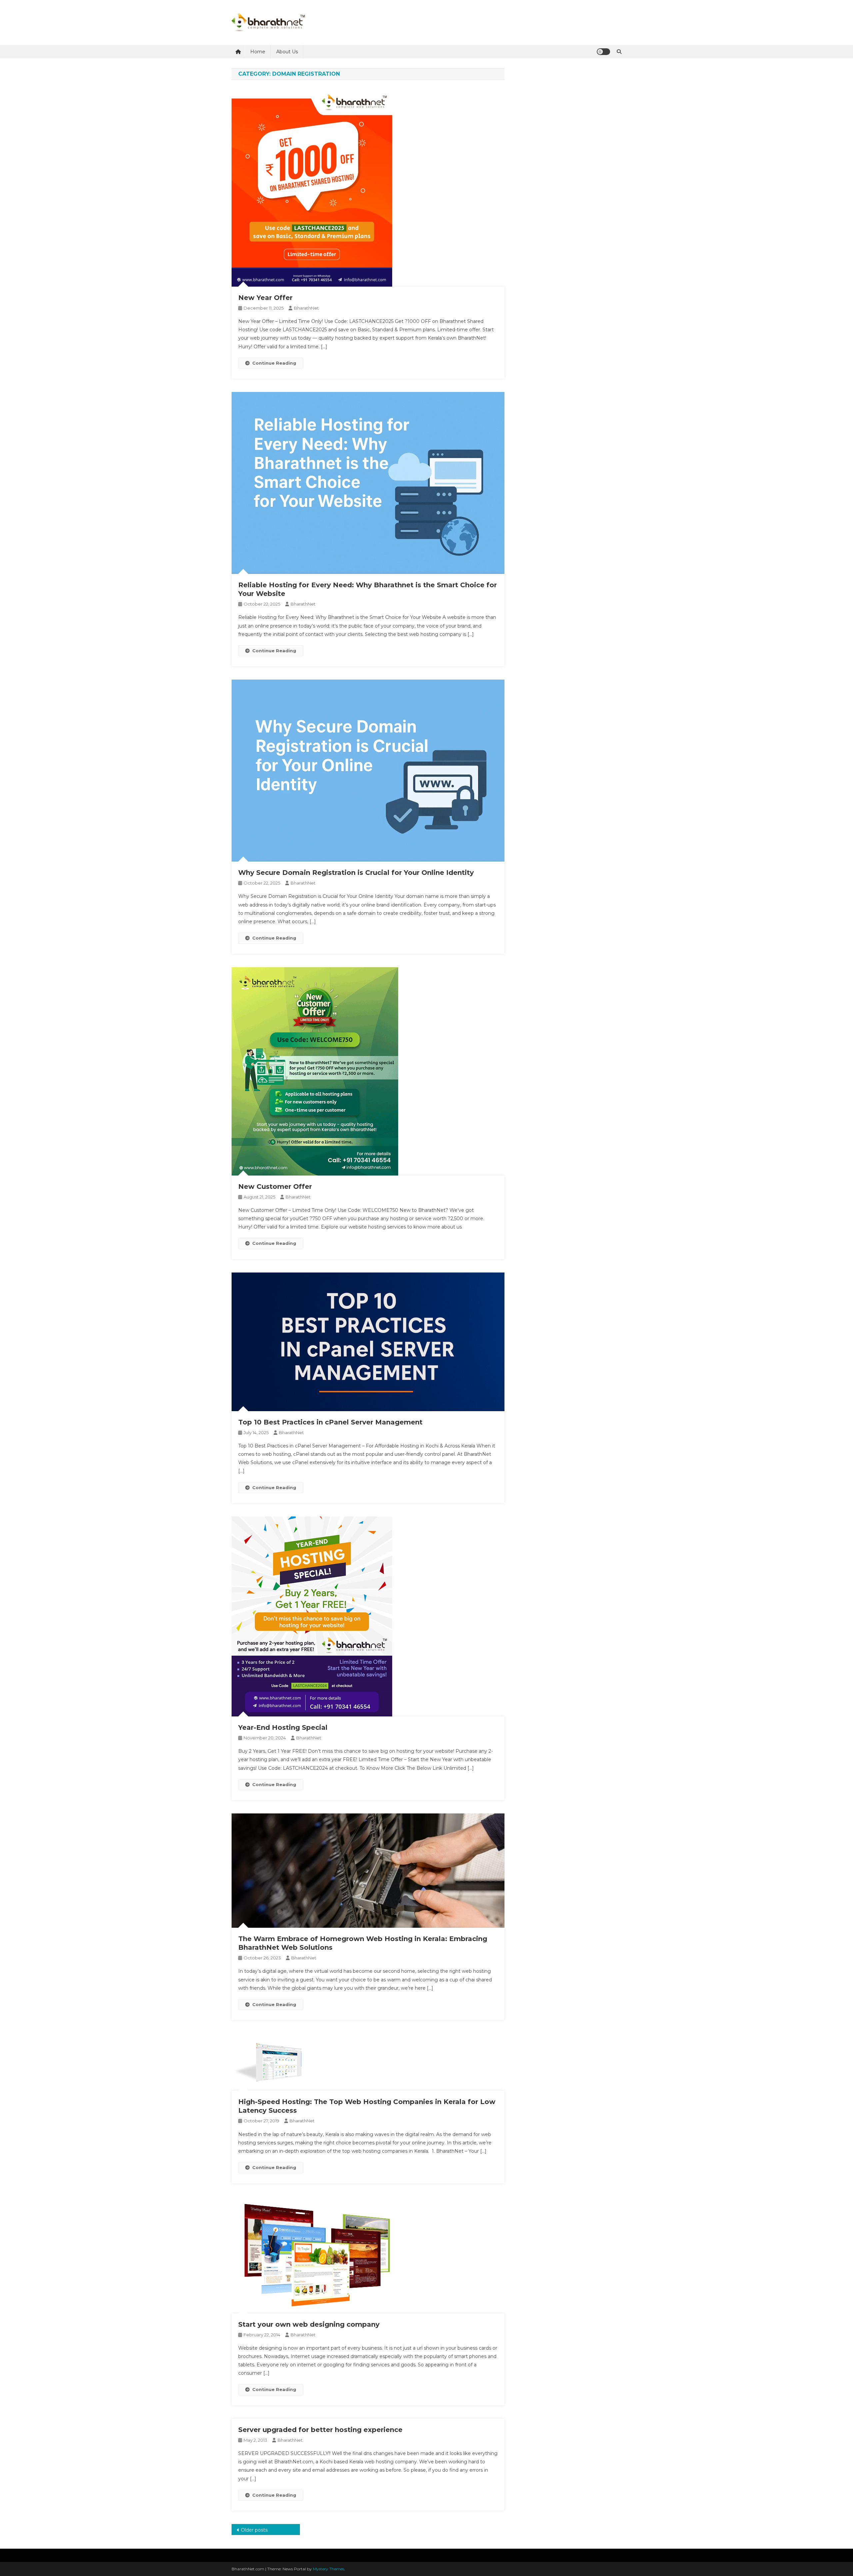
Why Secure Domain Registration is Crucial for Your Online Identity (356, 873)
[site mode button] (603, 52)
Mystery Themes (329, 2569)
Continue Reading (274, 363)
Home (258, 52)
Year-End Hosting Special (283, 1727)
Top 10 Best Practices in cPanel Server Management (330, 1422)
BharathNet (306, 308)
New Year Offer (265, 298)
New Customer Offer (275, 1187)
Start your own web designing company (309, 2324)
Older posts (254, 2530)
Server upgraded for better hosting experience (320, 2430)
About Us (287, 52)
